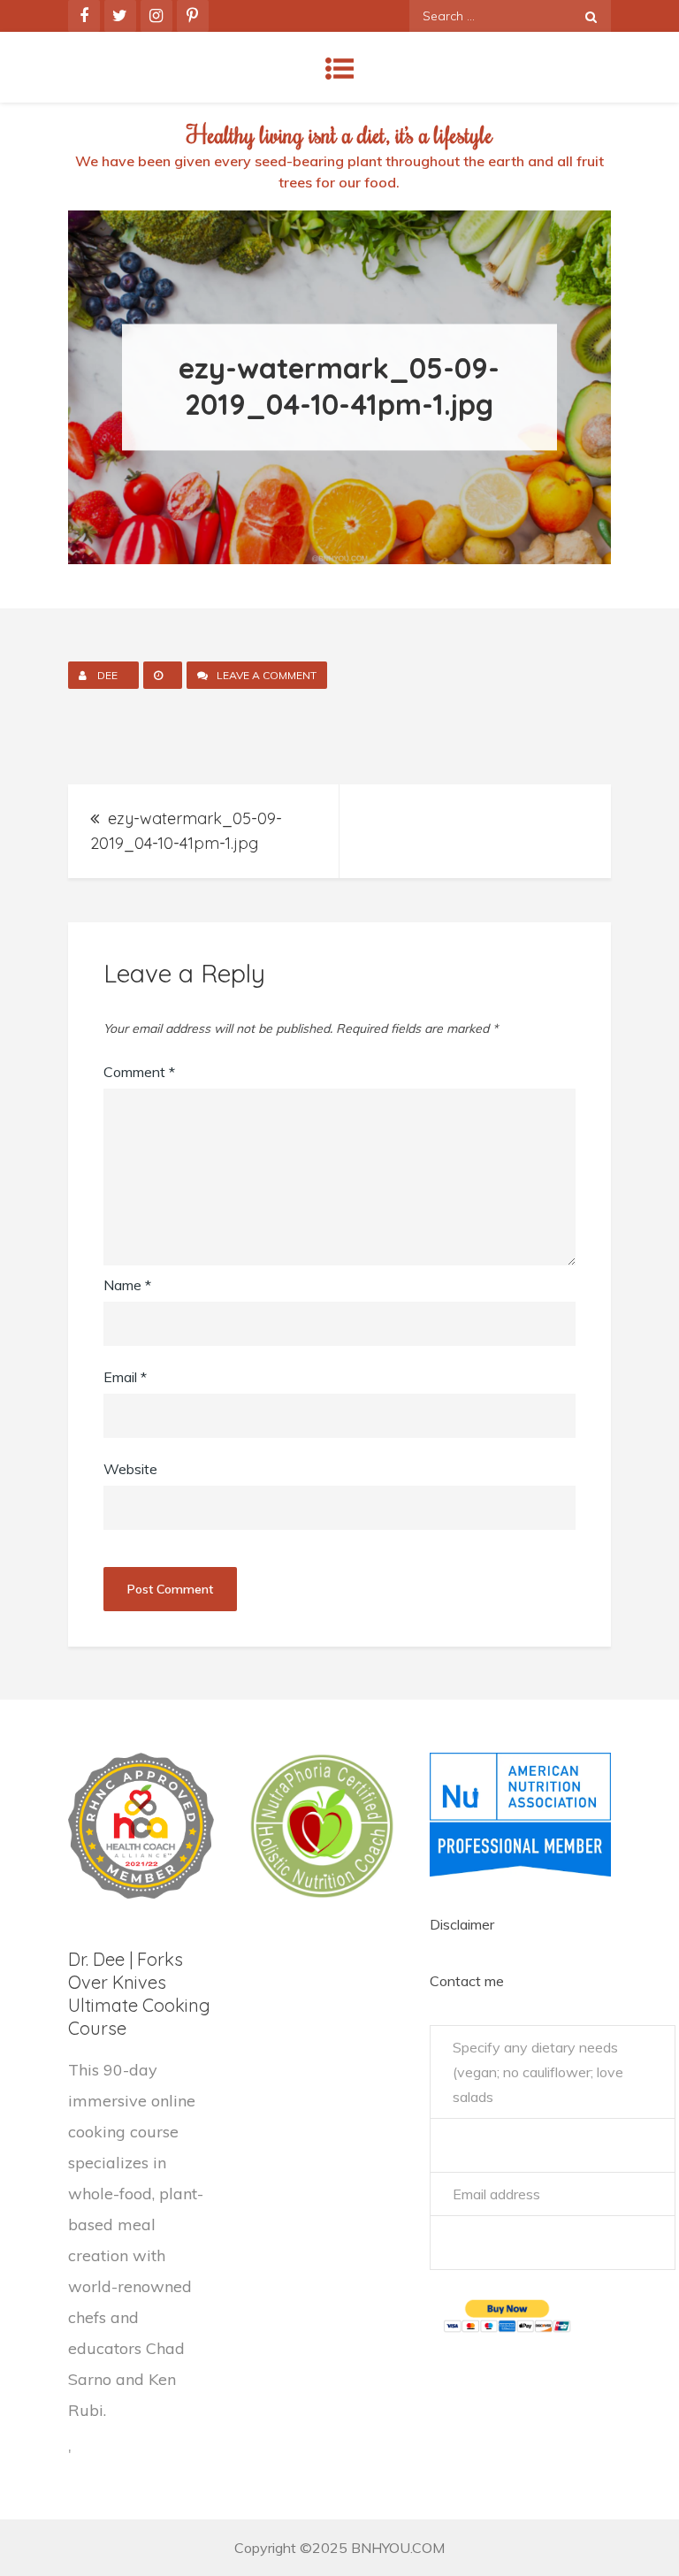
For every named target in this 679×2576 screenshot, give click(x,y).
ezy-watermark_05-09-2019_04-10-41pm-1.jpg (186, 831)
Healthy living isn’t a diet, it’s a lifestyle (339, 134)
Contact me (467, 1981)
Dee (107, 675)
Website (130, 1469)
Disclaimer (462, 1924)
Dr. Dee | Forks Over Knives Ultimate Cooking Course (139, 1994)
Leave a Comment (272, 677)
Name (127, 1285)
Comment (139, 1072)
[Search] (591, 16)
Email (125, 1377)
